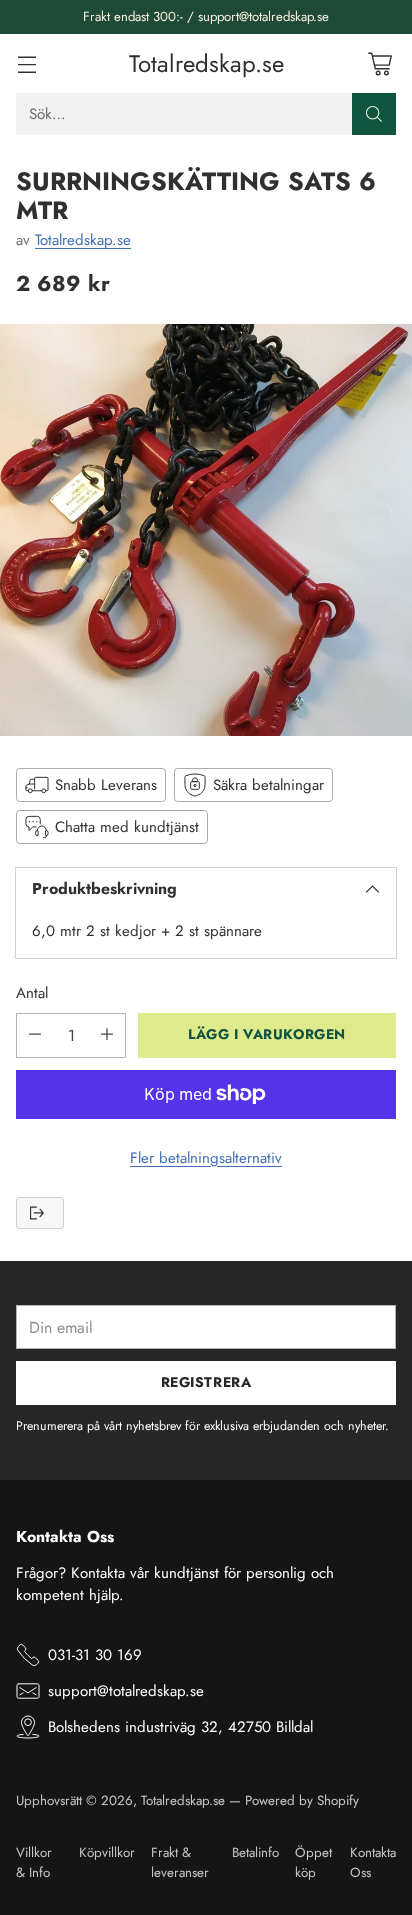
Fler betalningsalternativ (206, 1158)
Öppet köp (313, 1862)
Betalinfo (255, 1852)
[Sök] (374, 114)
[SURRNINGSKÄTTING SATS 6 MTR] (206, 530)
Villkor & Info (34, 1862)
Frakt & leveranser (180, 1862)
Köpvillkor (107, 1852)
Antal (32, 993)
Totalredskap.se (83, 240)
